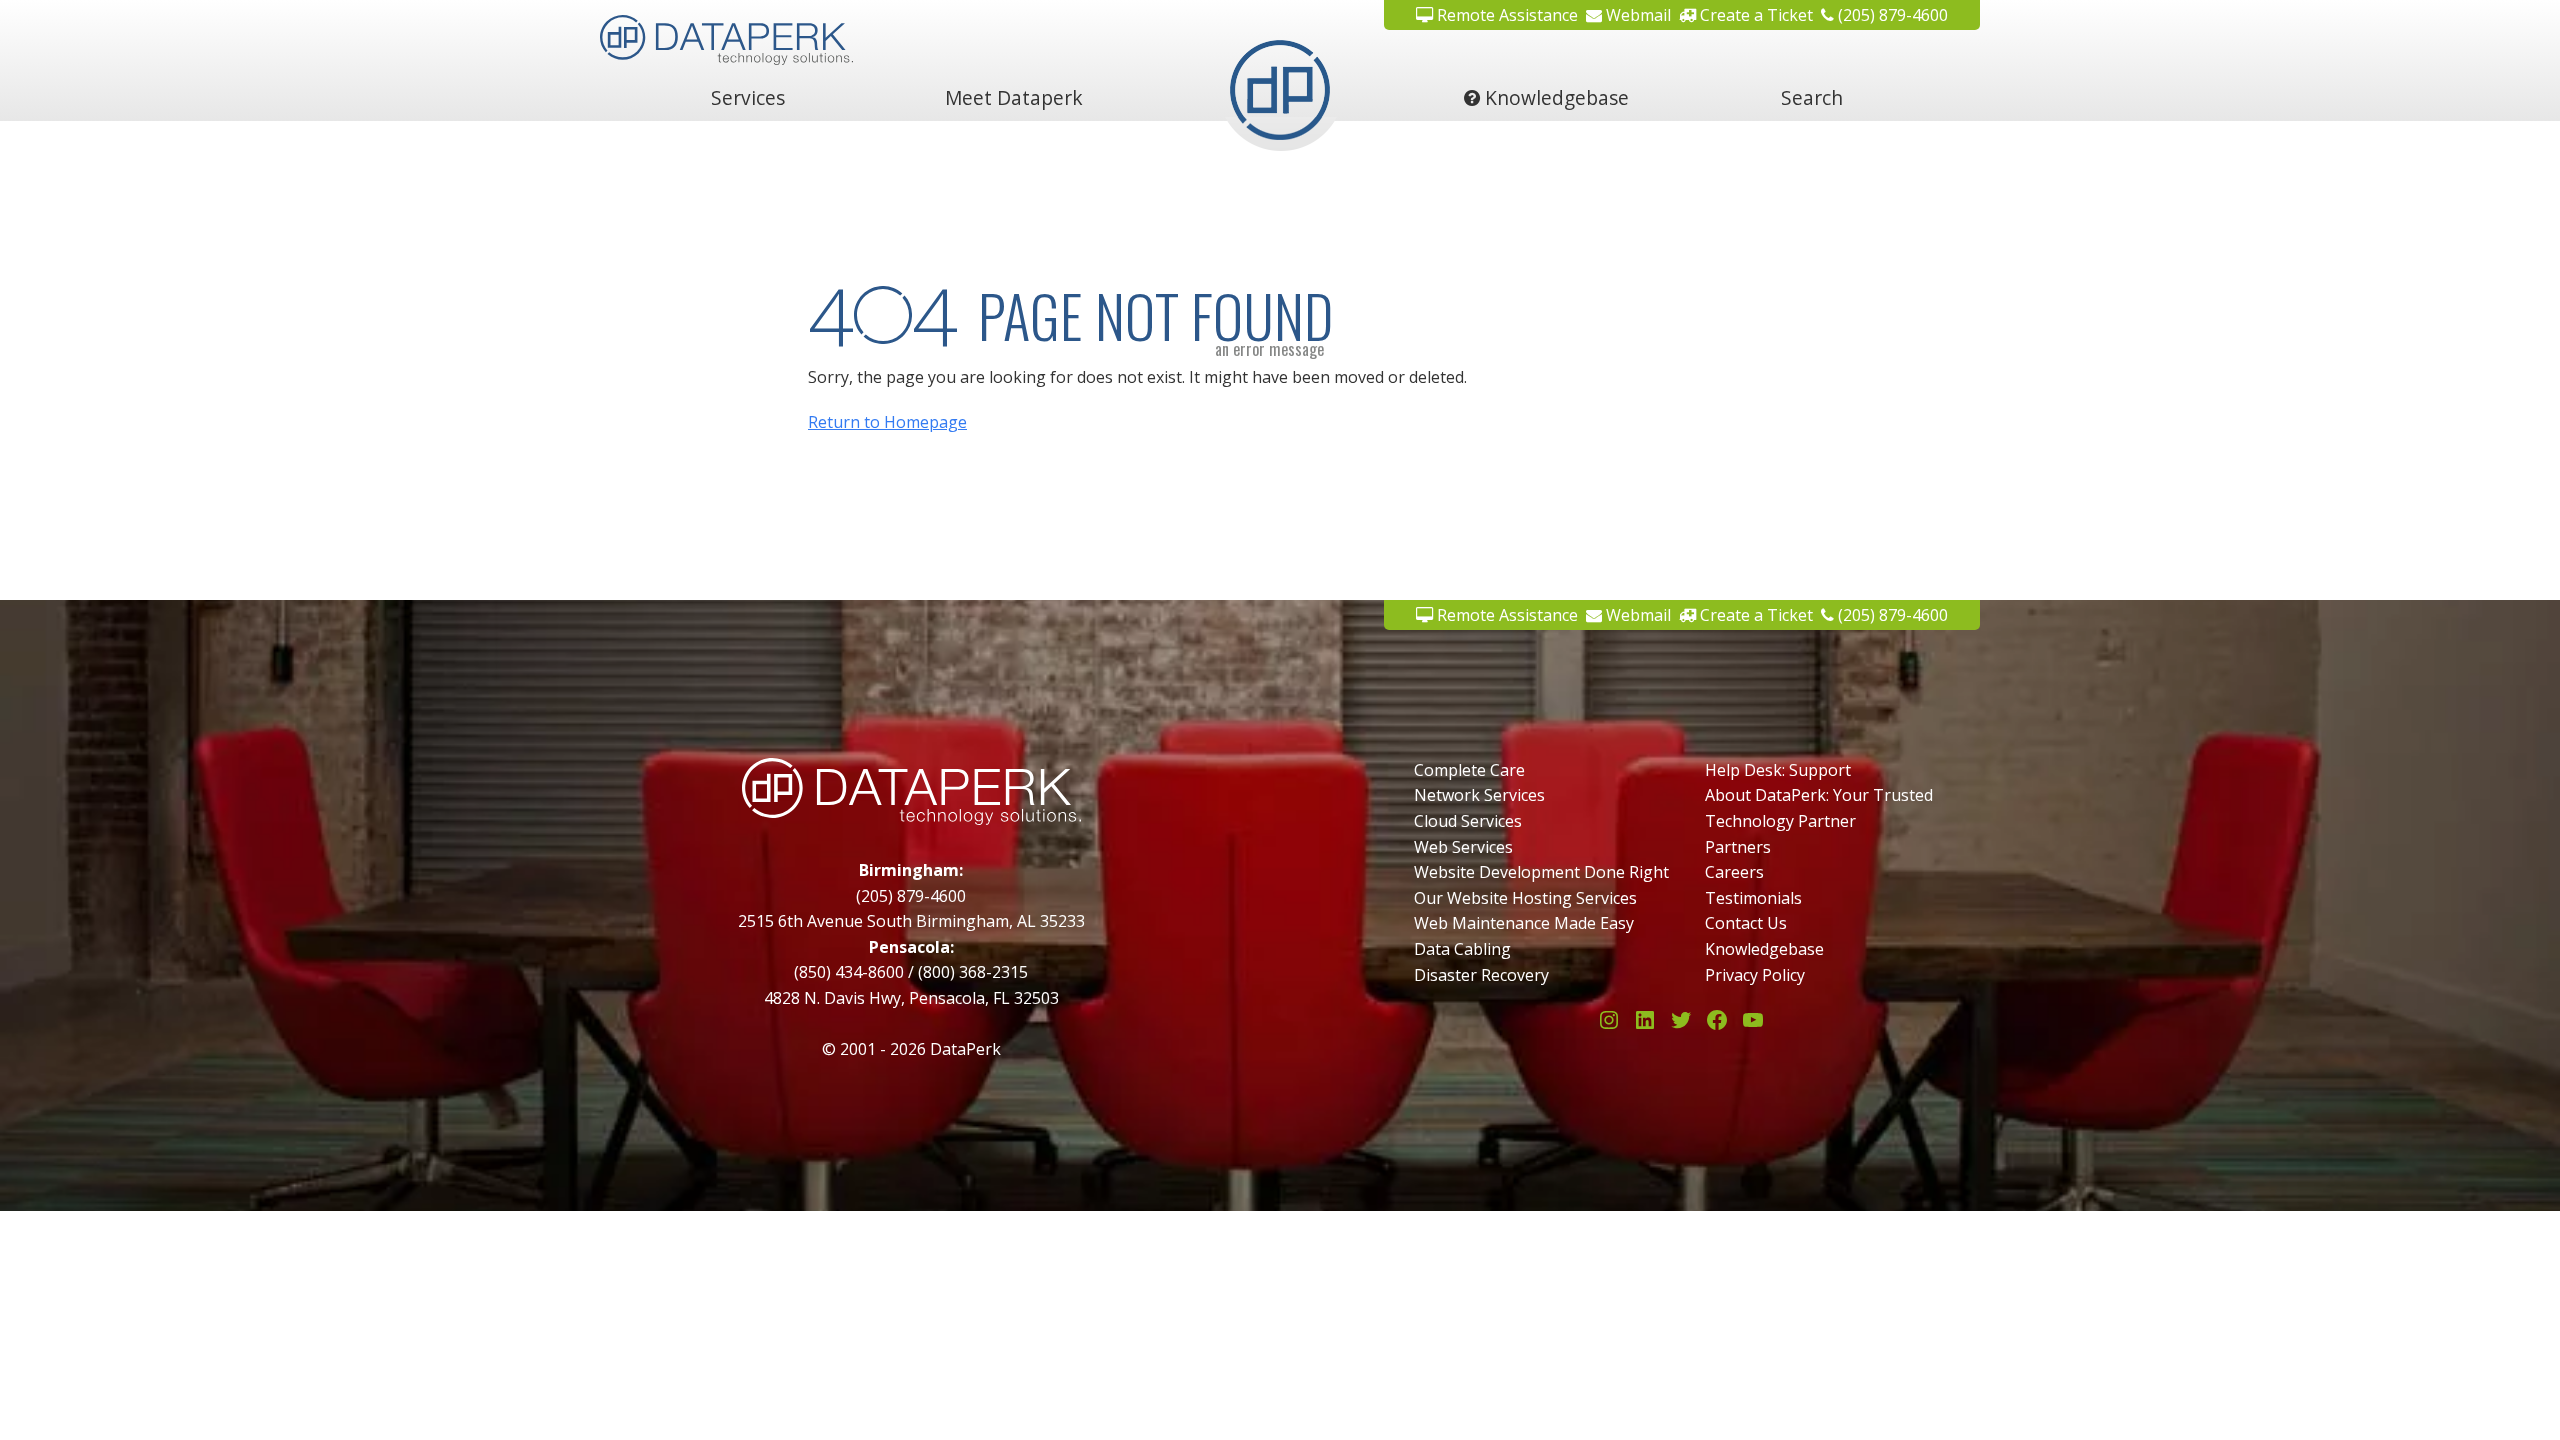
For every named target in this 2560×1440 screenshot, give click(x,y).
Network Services (1479, 795)
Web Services (1463, 847)
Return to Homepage (887, 422)
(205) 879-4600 (1891, 15)
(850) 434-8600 (849, 972)
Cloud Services (1468, 821)
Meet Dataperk (1014, 97)
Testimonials (1753, 898)
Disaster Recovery (1481, 975)
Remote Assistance (1505, 15)
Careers (1734, 872)
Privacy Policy (1755, 975)
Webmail (1636, 15)
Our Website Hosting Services (1525, 898)
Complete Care (1469, 770)
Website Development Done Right (1541, 872)
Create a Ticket (1754, 15)
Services (748, 97)
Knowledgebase (1554, 97)
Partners (1738, 847)
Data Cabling (1462, 949)
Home (1280, 97)
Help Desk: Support (1778, 770)
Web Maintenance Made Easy (1524, 923)
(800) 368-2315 (973, 972)
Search (1812, 97)
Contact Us (1746, 923)
